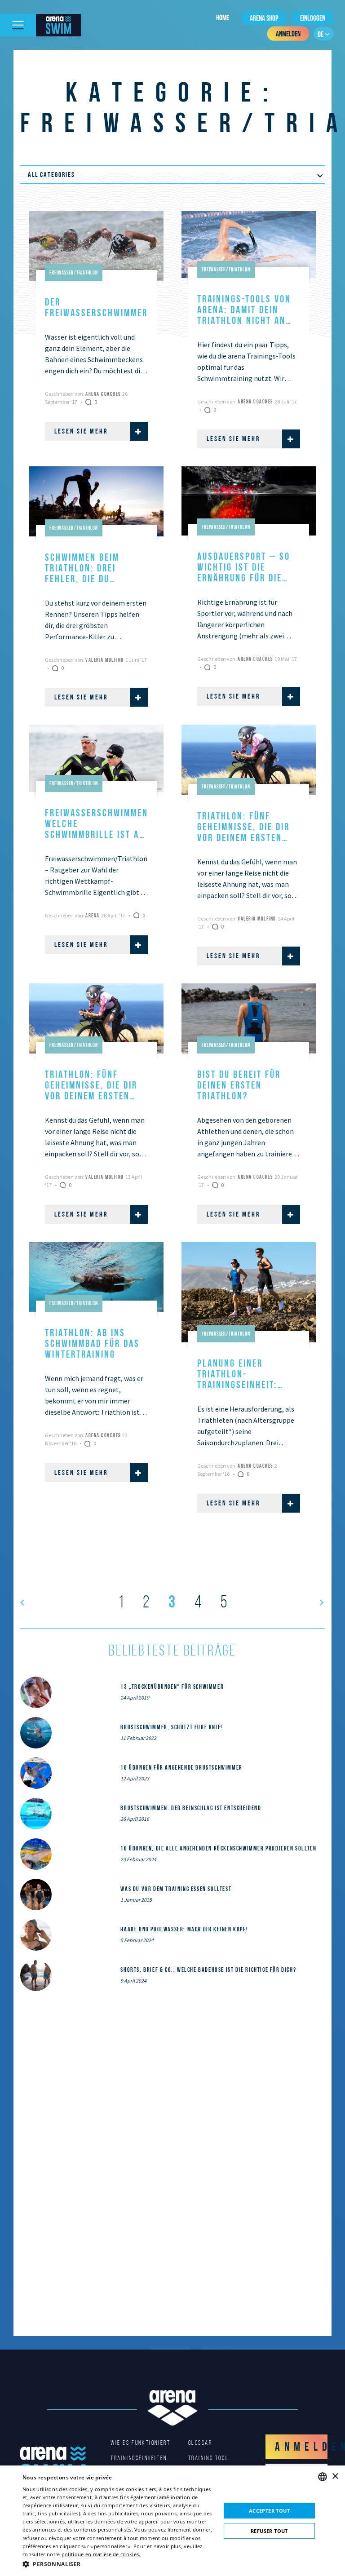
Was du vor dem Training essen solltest (176, 1889)
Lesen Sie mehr (81, 431)
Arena (93, 915)
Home (223, 18)
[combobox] (323, 2477)
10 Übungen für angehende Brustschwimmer (181, 1767)
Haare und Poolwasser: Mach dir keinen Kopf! (184, 1929)
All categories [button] (51, 175)
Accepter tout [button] (269, 2511)
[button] (119, 2564)
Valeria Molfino (105, 660)
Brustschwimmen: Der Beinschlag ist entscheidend (191, 1808)
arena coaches (104, 394)
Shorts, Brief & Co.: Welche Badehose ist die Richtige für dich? (208, 1970)
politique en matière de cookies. (101, 2554)
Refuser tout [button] (269, 2531)
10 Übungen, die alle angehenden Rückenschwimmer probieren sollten (218, 1848)
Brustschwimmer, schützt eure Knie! (171, 1727)
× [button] (335, 2476)
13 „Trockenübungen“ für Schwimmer (172, 1686)
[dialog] (172, 2521)
